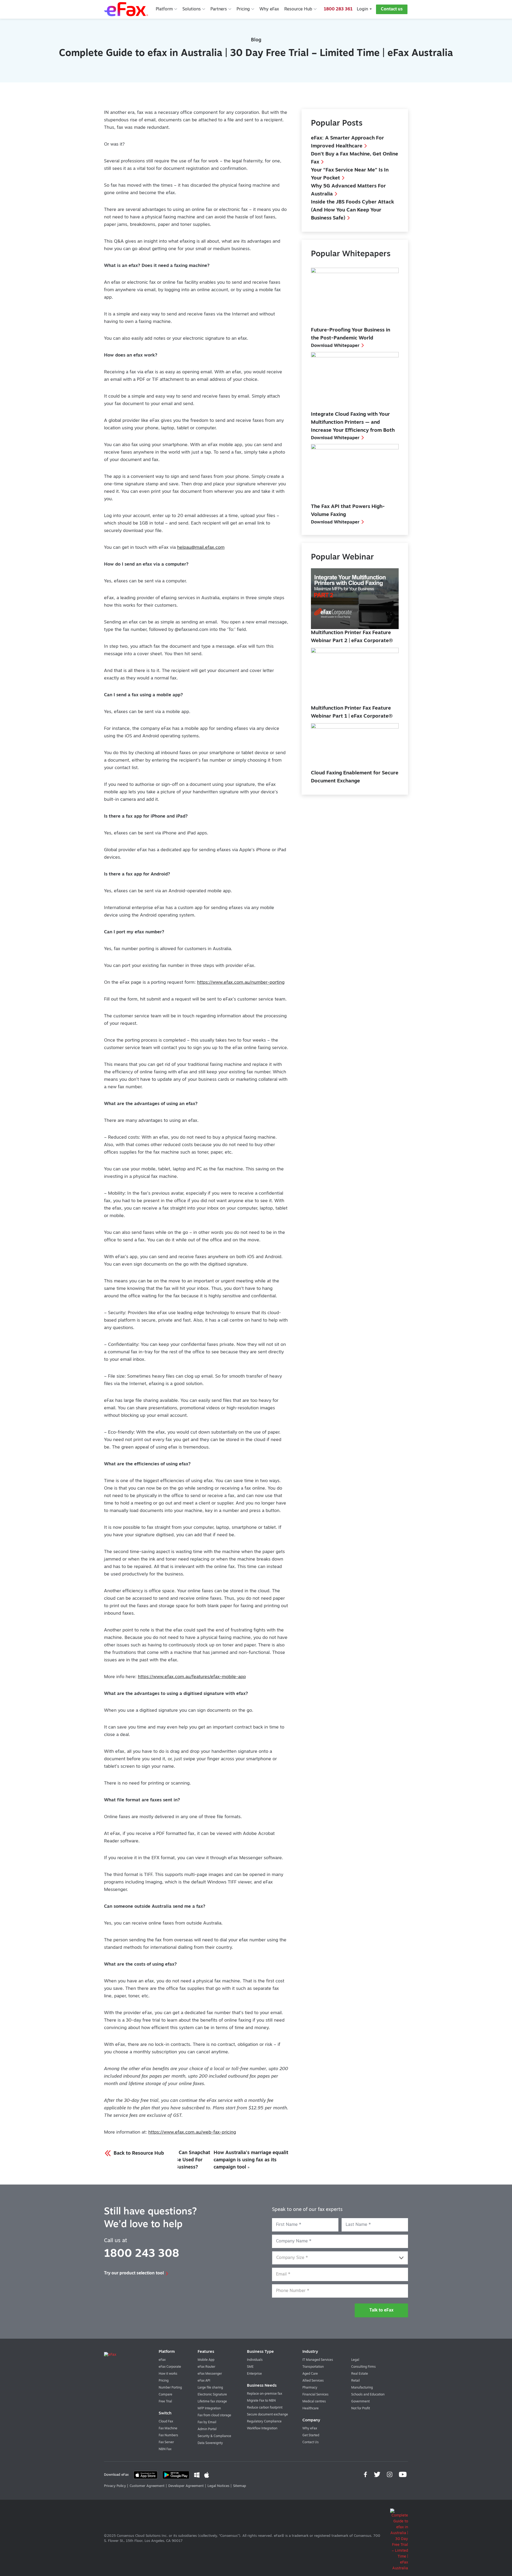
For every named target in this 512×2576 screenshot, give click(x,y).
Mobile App (206, 2360)
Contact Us (311, 2442)
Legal (355, 2360)
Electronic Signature (212, 2395)
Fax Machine (168, 2429)
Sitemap (240, 2486)
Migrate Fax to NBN (261, 2401)
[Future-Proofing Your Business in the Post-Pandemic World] (355, 296)
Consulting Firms (363, 2367)
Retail (355, 2381)
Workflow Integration (262, 2429)
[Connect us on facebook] (366, 2475)
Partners (219, 9)
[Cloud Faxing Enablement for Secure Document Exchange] (355, 745)
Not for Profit (361, 2409)
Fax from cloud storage (214, 2415)
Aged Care (310, 2374)
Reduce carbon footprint (265, 2408)
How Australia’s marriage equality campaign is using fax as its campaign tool (252, 2160)
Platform (164, 9)
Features (206, 2352)
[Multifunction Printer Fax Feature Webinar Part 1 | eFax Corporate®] (355, 675)
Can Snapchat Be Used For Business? (193, 2160)
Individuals (255, 2360)
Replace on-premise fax (265, 2394)
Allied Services (313, 2381)
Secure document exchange (267, 2415)
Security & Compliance (214, 2436)
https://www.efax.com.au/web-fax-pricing (192, 2132)
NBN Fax (165, 2449)
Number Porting (170, 2388)
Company (311, 2420)
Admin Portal (207, 2429)
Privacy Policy (115, 2486)
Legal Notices (218, 2486)
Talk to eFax (381, 2310)
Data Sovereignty (210, 2443)
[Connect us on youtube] (403, 2475)
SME (250, 2367)
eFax (162, 2360)
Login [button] (362, 9)
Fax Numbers (168, 2435)
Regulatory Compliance (264, 2422)
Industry (310, 2352)
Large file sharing (210, 2388)
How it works (168, 2374)
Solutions (192, 9)
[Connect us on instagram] (390, 2475)
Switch (165, 2413)
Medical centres (314, 2402)
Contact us (392, 9)
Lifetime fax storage (212, 2402)
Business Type (260, 2352)
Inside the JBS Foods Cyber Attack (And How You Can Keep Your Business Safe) (353, 210)
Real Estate (360, 2374)
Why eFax (269, 9)
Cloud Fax (166, 2422)
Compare (165, 2395)
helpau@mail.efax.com (201, 548)
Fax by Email (207, 2422)
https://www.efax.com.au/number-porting (241, 983)
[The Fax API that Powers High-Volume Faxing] (355, 472)
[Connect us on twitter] (378, 2475)
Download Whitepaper (335, 346)
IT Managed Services (318, 2360)
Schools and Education (368, 2395)
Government (360, 2402)
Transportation (313, 2367)
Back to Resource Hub (138, 2154)
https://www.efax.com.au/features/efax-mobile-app (192, 1677)
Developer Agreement (186, 2486)
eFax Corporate (170, 2367)
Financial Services (315, 2395)
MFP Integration (209, 2409)
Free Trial (165, 2402)
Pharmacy (310, 2388)
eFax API (204, 2381)
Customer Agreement (147, 2486)
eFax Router (206, 2367)
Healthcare (311, 2409)
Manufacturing (362, 2388)
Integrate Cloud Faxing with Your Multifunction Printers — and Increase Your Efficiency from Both (353, 423)
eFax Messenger (210, 2374)
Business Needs (262, 2386)
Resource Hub (298, 9)
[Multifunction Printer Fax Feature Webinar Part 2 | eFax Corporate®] (355, 599)
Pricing (243, 9)
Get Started (311, 2435)
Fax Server (166, 2442)
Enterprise (254, 2374)
